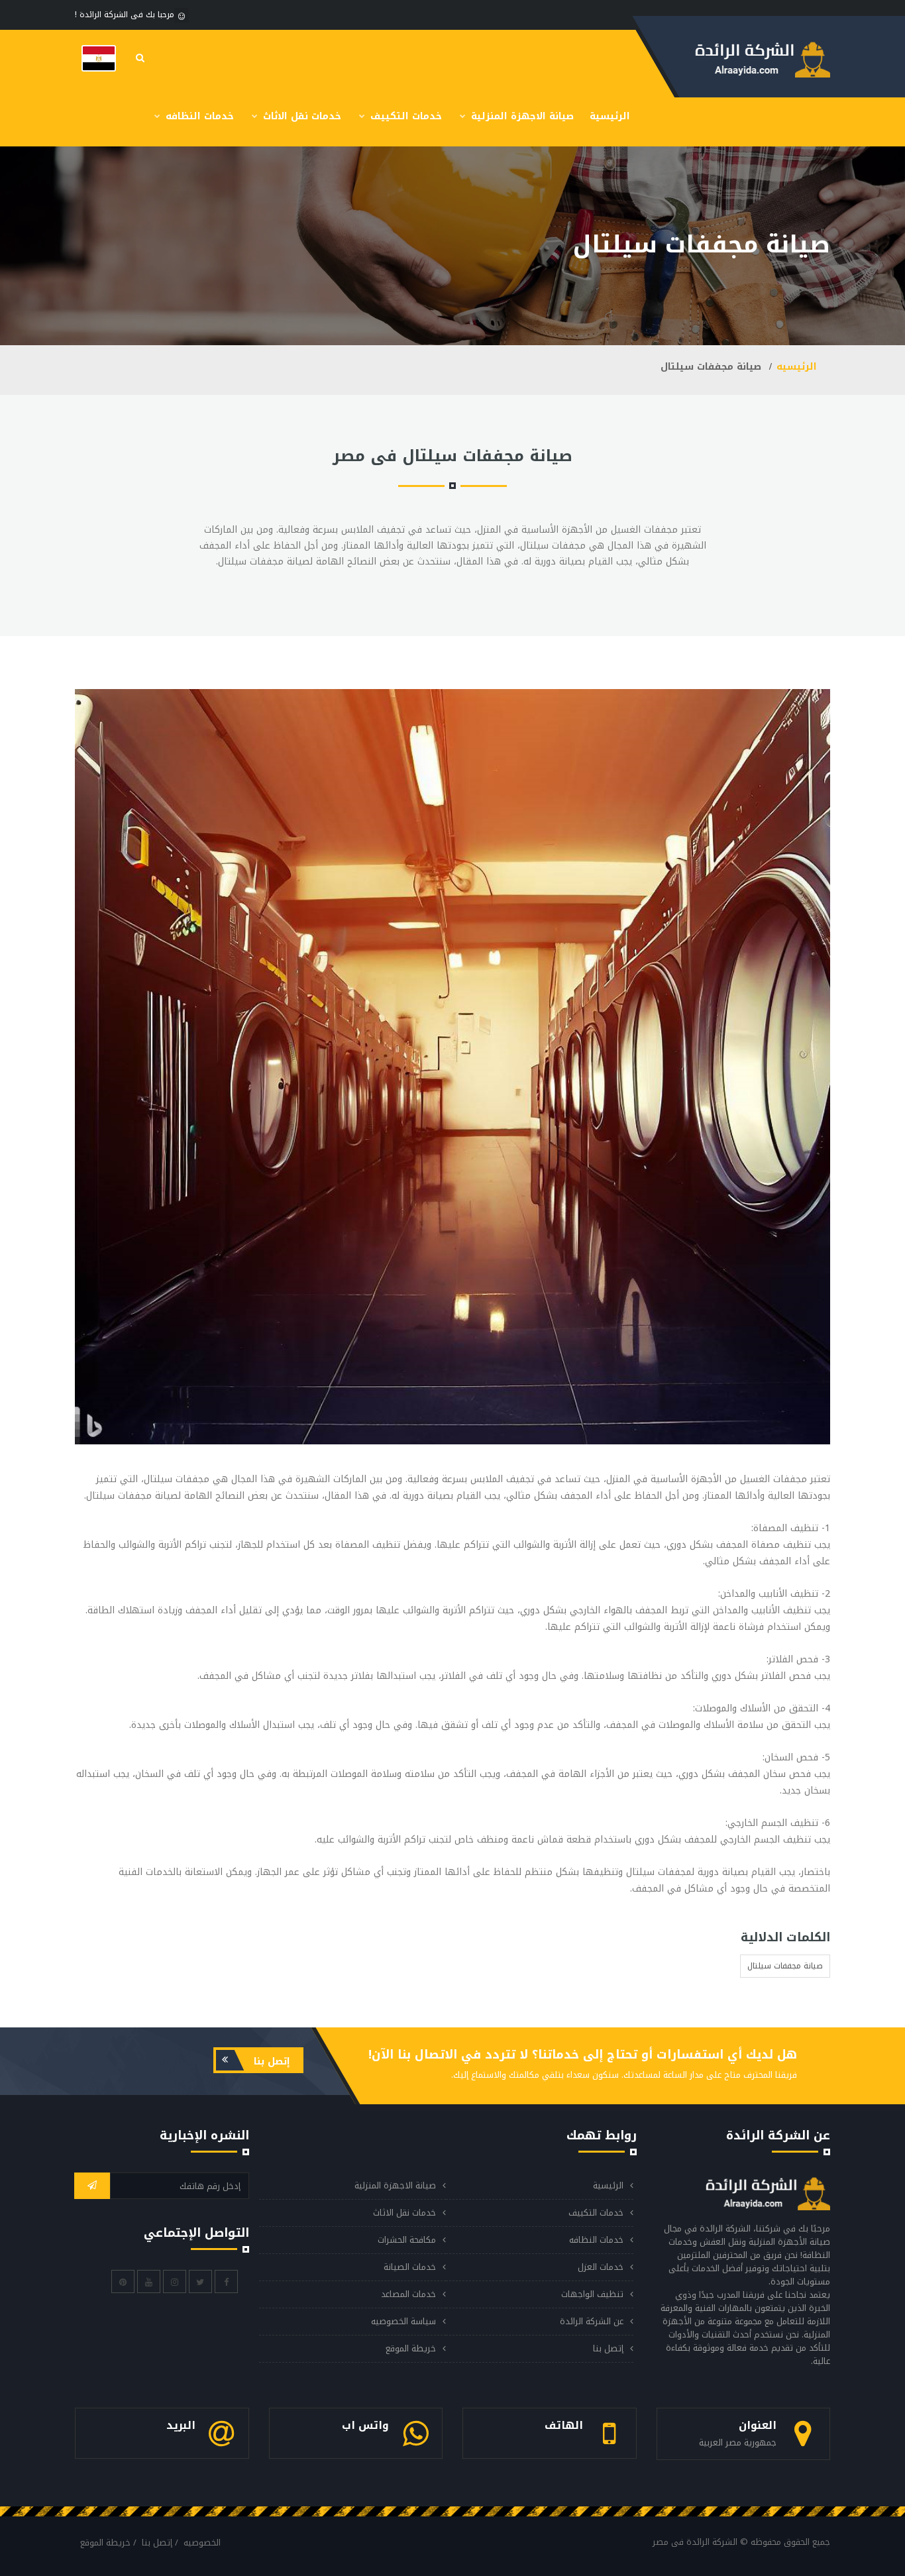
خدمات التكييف (404, 116)
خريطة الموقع (411, 2348)
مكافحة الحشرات (407, 2240)
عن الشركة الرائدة (592, 2321)
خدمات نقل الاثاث (300, 116)
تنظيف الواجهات (592, 2294)
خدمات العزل (601, 2267)
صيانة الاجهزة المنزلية (521, 116)
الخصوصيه (202, 2543)
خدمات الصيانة (410, 2267)
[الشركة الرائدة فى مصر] (99, 58)
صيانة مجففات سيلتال (785, 1966)
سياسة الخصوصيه (403, 2321)
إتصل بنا (270, 2062)
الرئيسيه (797, 367)
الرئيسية (610, 116)
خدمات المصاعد (408, 2294)
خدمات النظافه (198, 116)
